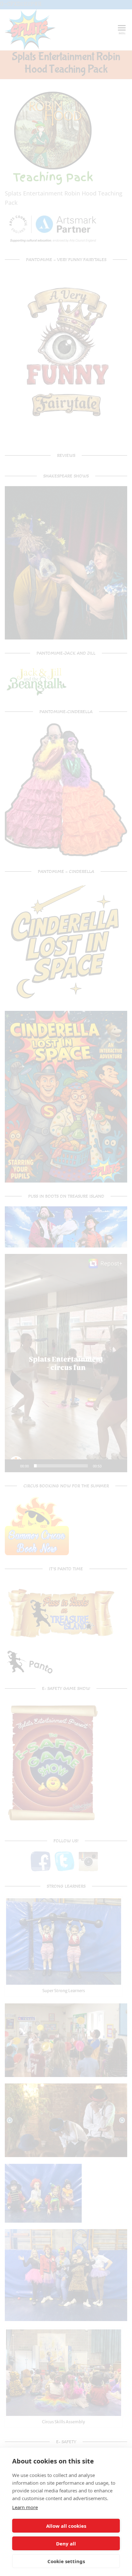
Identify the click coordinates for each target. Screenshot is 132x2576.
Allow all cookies (66, 2526)
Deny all (66, 2544)
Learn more (25, 2507)
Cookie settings (66, 2561)
